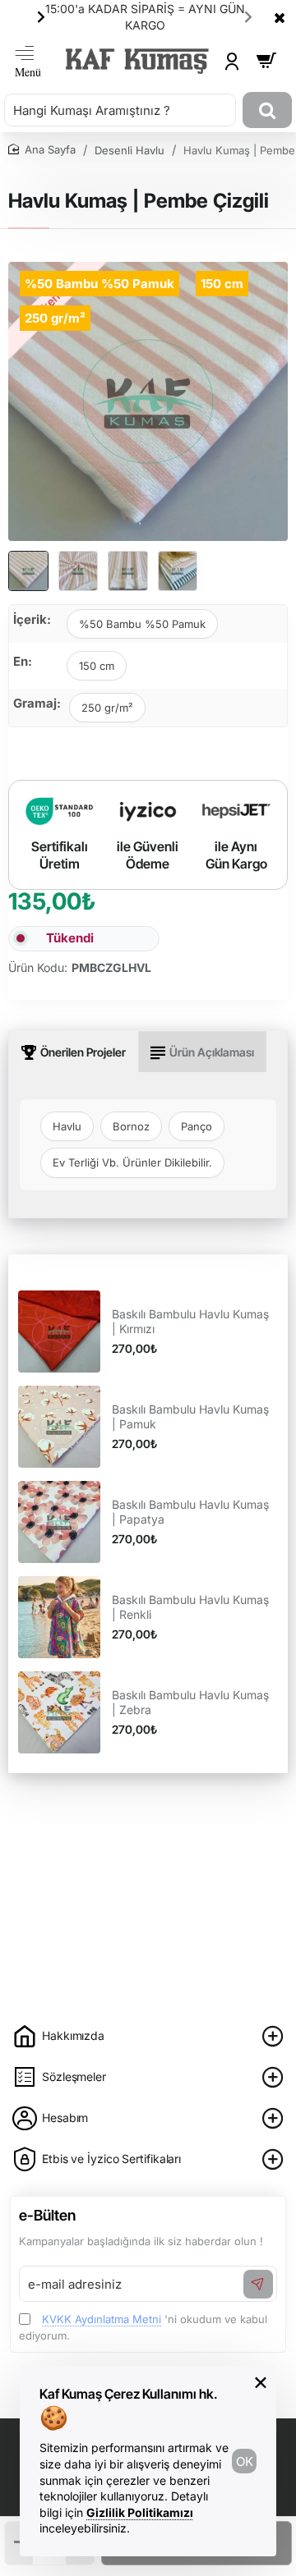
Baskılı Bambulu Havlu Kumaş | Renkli (190, 1607)
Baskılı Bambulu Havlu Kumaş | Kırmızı (190, 1321)
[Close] (280, 17)
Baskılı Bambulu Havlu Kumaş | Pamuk (190, 1416)
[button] (41, 16)
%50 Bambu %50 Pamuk (142, 624)
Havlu (67, 1126)
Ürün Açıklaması (212, 1052)
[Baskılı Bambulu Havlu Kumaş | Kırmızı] (59, 1332)
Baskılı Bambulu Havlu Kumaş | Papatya (190, 1512)
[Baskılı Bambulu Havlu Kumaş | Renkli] (59, 1617)
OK (245, 2461)
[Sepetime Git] (266, 61)
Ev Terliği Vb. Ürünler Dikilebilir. (132, 1162)
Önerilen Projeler (83, 1052)
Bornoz (131, 1126)
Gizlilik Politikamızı (140, 2512)
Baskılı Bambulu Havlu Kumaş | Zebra (190, 1702)
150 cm (97, 666)
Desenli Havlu (129, 150)
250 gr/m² (107, 708)
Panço (197, 1126)
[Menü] (28, 61)
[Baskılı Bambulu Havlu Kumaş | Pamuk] (59, 1427)
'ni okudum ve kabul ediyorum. (143, 2327)
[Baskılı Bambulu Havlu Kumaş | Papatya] (59, 1522)
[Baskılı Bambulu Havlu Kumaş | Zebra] (59, 1712)
